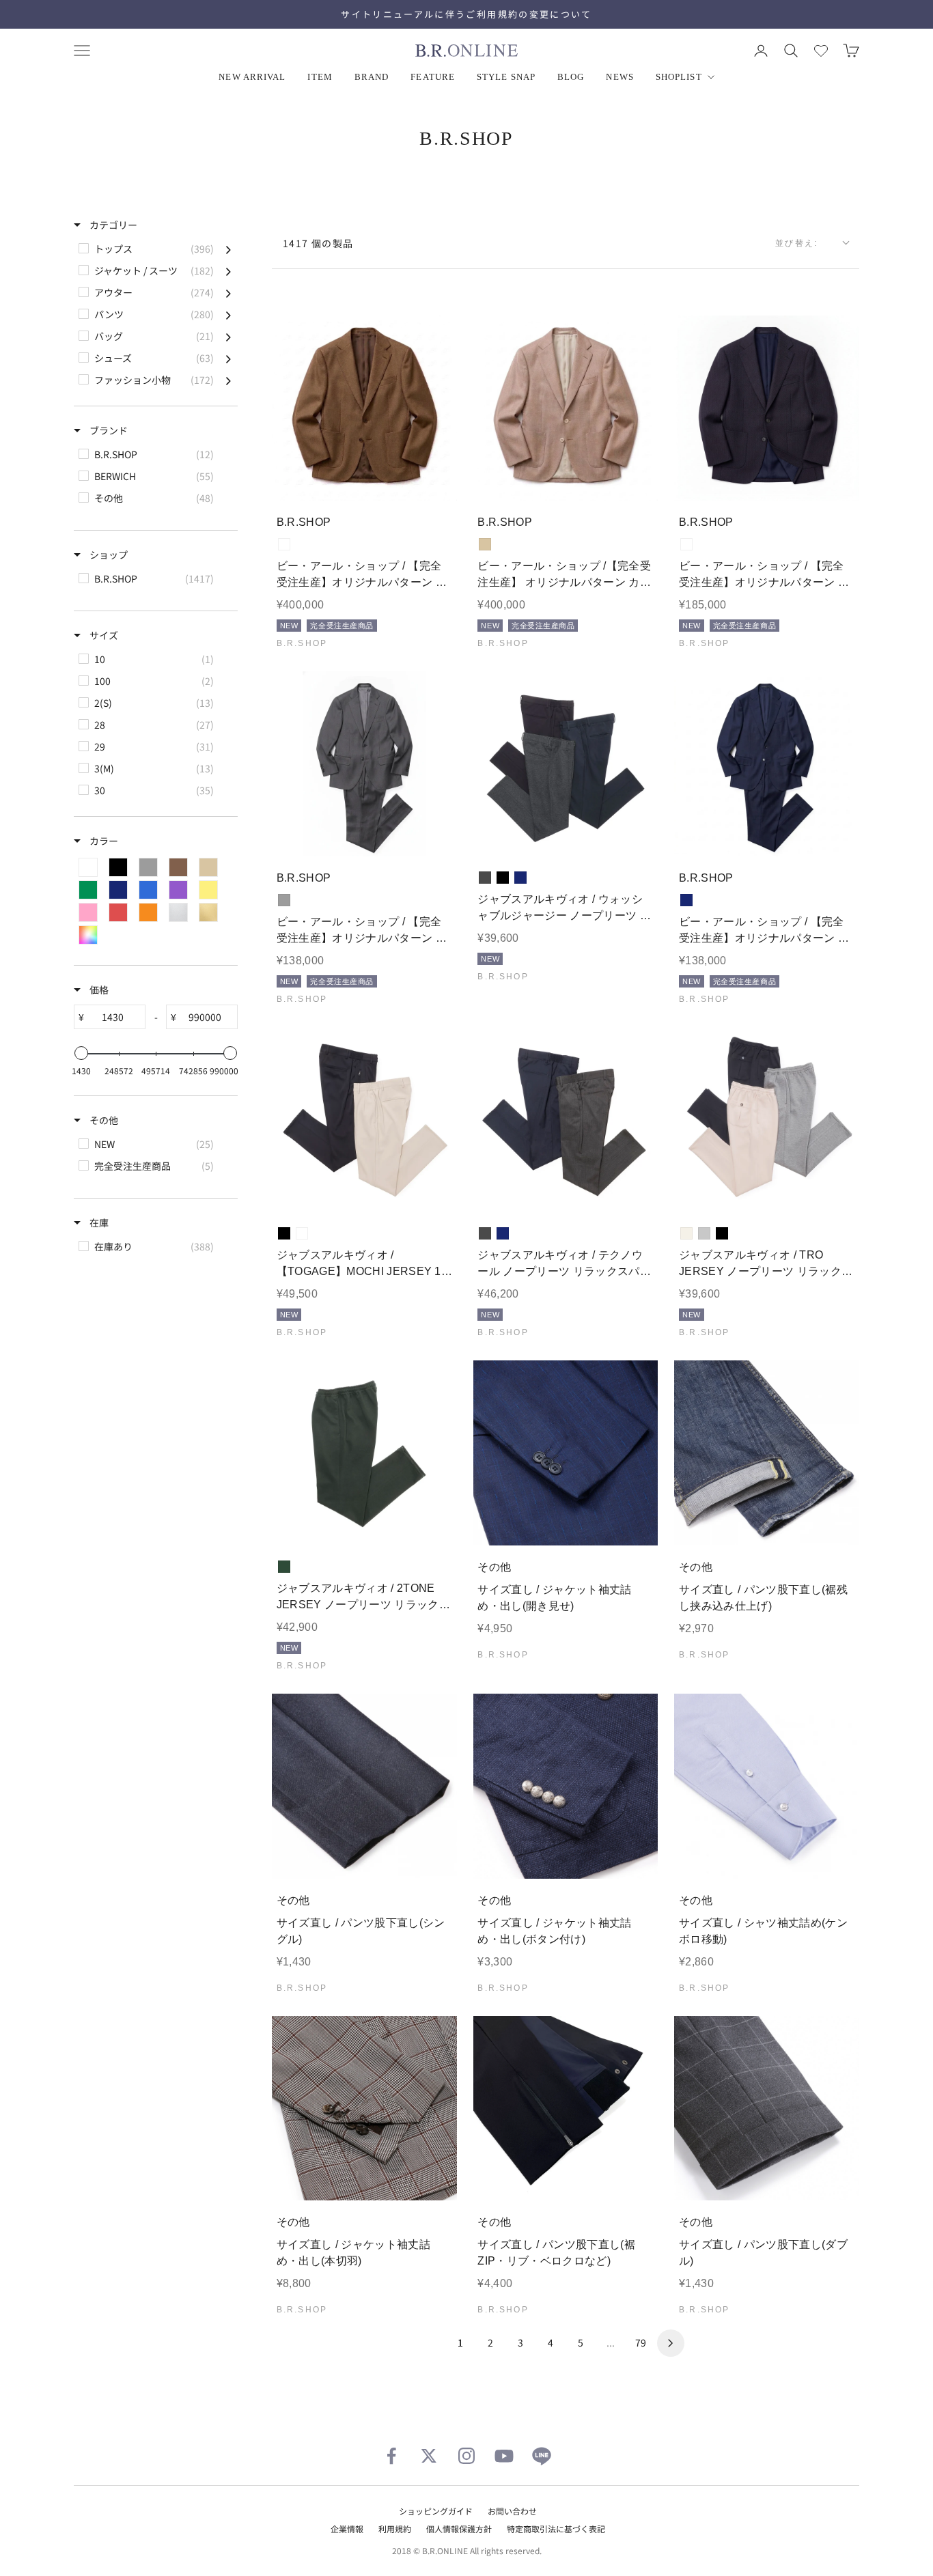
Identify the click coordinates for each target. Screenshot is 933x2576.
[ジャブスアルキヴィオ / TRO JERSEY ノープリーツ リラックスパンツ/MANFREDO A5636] (767, 1120)
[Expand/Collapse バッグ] (228, 336)
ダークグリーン (284, 1567)
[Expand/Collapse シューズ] (228, 358)
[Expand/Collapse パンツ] (228, 314)
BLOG (571, 77)
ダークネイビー (686, 544)
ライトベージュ (302, 1233)
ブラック (503, 878)
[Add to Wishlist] (435, 480)
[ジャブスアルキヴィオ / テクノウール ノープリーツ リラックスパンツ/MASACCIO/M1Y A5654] (566, 1120)
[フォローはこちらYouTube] (504, 2456)
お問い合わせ (512, 2511)
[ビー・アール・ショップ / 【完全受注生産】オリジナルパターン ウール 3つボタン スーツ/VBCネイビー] (767, 764)
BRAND (372, 77)
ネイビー (520, 878)
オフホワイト (686, 1233)
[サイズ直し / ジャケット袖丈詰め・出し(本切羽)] (364, 2109)
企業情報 (347, 2529)
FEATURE (433, 77)
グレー (284, 900)
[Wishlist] (821, 51)
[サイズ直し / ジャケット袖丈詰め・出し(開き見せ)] (566, 1453)
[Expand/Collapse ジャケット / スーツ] (228, 270)
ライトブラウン (284, 544)
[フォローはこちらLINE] (542, 2456)
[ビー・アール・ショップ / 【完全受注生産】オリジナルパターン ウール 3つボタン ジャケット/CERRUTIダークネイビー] (767, 408)
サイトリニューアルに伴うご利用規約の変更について (466, 14)
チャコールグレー (485, 878)
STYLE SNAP (506, 77)
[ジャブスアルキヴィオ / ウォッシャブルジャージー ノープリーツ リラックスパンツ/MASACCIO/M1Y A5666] (566, 764)
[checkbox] (155, 249)
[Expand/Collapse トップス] (228, 249)
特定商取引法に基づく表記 (556, 2529)
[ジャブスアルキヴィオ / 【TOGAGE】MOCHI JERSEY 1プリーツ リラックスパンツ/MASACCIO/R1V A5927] (364, 1120)
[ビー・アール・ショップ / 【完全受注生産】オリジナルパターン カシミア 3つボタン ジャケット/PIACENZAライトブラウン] (364, 408)
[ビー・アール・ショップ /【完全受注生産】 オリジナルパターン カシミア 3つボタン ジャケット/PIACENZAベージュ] (566, 408)
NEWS (619, 77)
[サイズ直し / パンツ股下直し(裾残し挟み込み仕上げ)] (767, 1453)
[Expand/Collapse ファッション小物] (228, 380)
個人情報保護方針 (459, 2529)
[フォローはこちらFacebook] (391, 2456)
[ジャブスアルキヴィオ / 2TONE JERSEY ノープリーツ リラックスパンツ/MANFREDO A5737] (364, 1453)
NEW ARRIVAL (252, 77)
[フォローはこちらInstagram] (466, 2456)
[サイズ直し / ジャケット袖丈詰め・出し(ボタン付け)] (566, 1786)
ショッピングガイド (436, 2511)
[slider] (81, 1053)
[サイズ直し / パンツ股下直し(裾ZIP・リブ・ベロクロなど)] (566, 2109)
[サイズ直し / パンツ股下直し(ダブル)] (767, 2109)
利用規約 (395, 2529)
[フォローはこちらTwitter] (429, 2456)
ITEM (320, 77)
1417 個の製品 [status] (318, 243)
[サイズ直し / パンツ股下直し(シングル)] (364, 1786)
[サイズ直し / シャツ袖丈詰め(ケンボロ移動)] (767, 1786)
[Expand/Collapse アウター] (228, 292)
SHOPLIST (679, 77)
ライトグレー (704, 1233)
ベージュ (485, 544)
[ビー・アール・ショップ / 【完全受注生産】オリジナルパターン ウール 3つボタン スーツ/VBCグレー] (364, 764)
